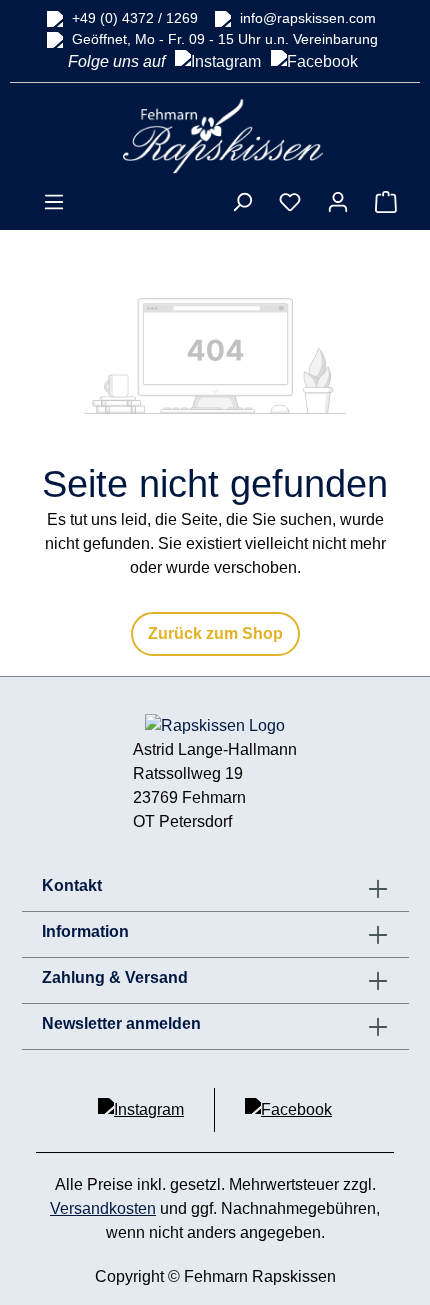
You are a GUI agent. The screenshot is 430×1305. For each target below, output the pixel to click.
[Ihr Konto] (338, 202)
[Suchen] (242, 202)
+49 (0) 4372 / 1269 (135, 18)
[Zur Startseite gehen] (223, 135)
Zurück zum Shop (215, 633)
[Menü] (54, 202)
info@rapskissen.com (308, 18)
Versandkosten (103, 1208)
